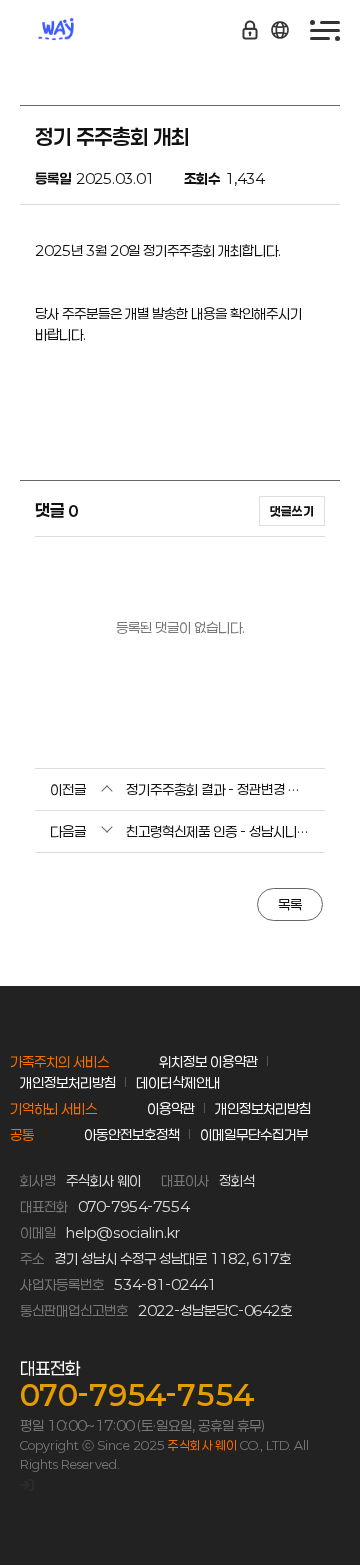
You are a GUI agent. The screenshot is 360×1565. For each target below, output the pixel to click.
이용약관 (171, 1108)
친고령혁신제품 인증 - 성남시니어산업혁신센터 (218, 831)
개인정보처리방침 (68, 1082)
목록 (290, 904)
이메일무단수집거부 (254, 1134)
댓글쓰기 (292, 511)
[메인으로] (80, 30)
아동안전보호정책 (132, 1134)
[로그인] (27, 1484)
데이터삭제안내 (178, 1082)
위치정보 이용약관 (208, 1061)
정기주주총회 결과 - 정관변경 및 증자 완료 (218, 789)
